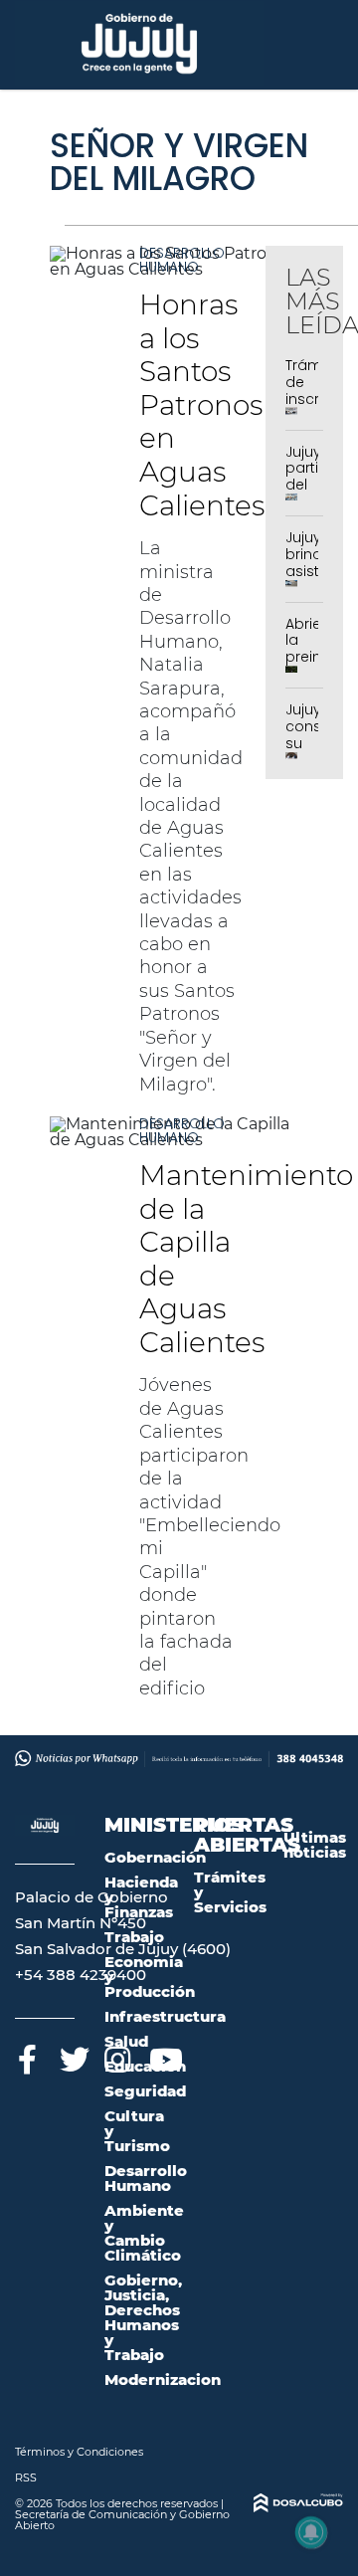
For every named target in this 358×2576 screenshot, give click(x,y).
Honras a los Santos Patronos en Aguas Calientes (202, 405)
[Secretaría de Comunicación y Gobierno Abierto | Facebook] (27, 2056)
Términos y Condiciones (79, 2452)
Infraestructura (165, 2016)
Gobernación (155, 1857)
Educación (145, 2066)
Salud (126, 2041)
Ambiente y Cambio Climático (144, 2233)
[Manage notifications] (311, 2532)
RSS (26, 2477)
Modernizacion (163, 2379)
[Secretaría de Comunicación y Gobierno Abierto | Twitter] (72, 2056)
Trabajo (134, 1937)
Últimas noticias (315, 1845)
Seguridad (145, 2091)
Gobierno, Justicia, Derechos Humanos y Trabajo (143, 2317)
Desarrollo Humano (182, 260)
